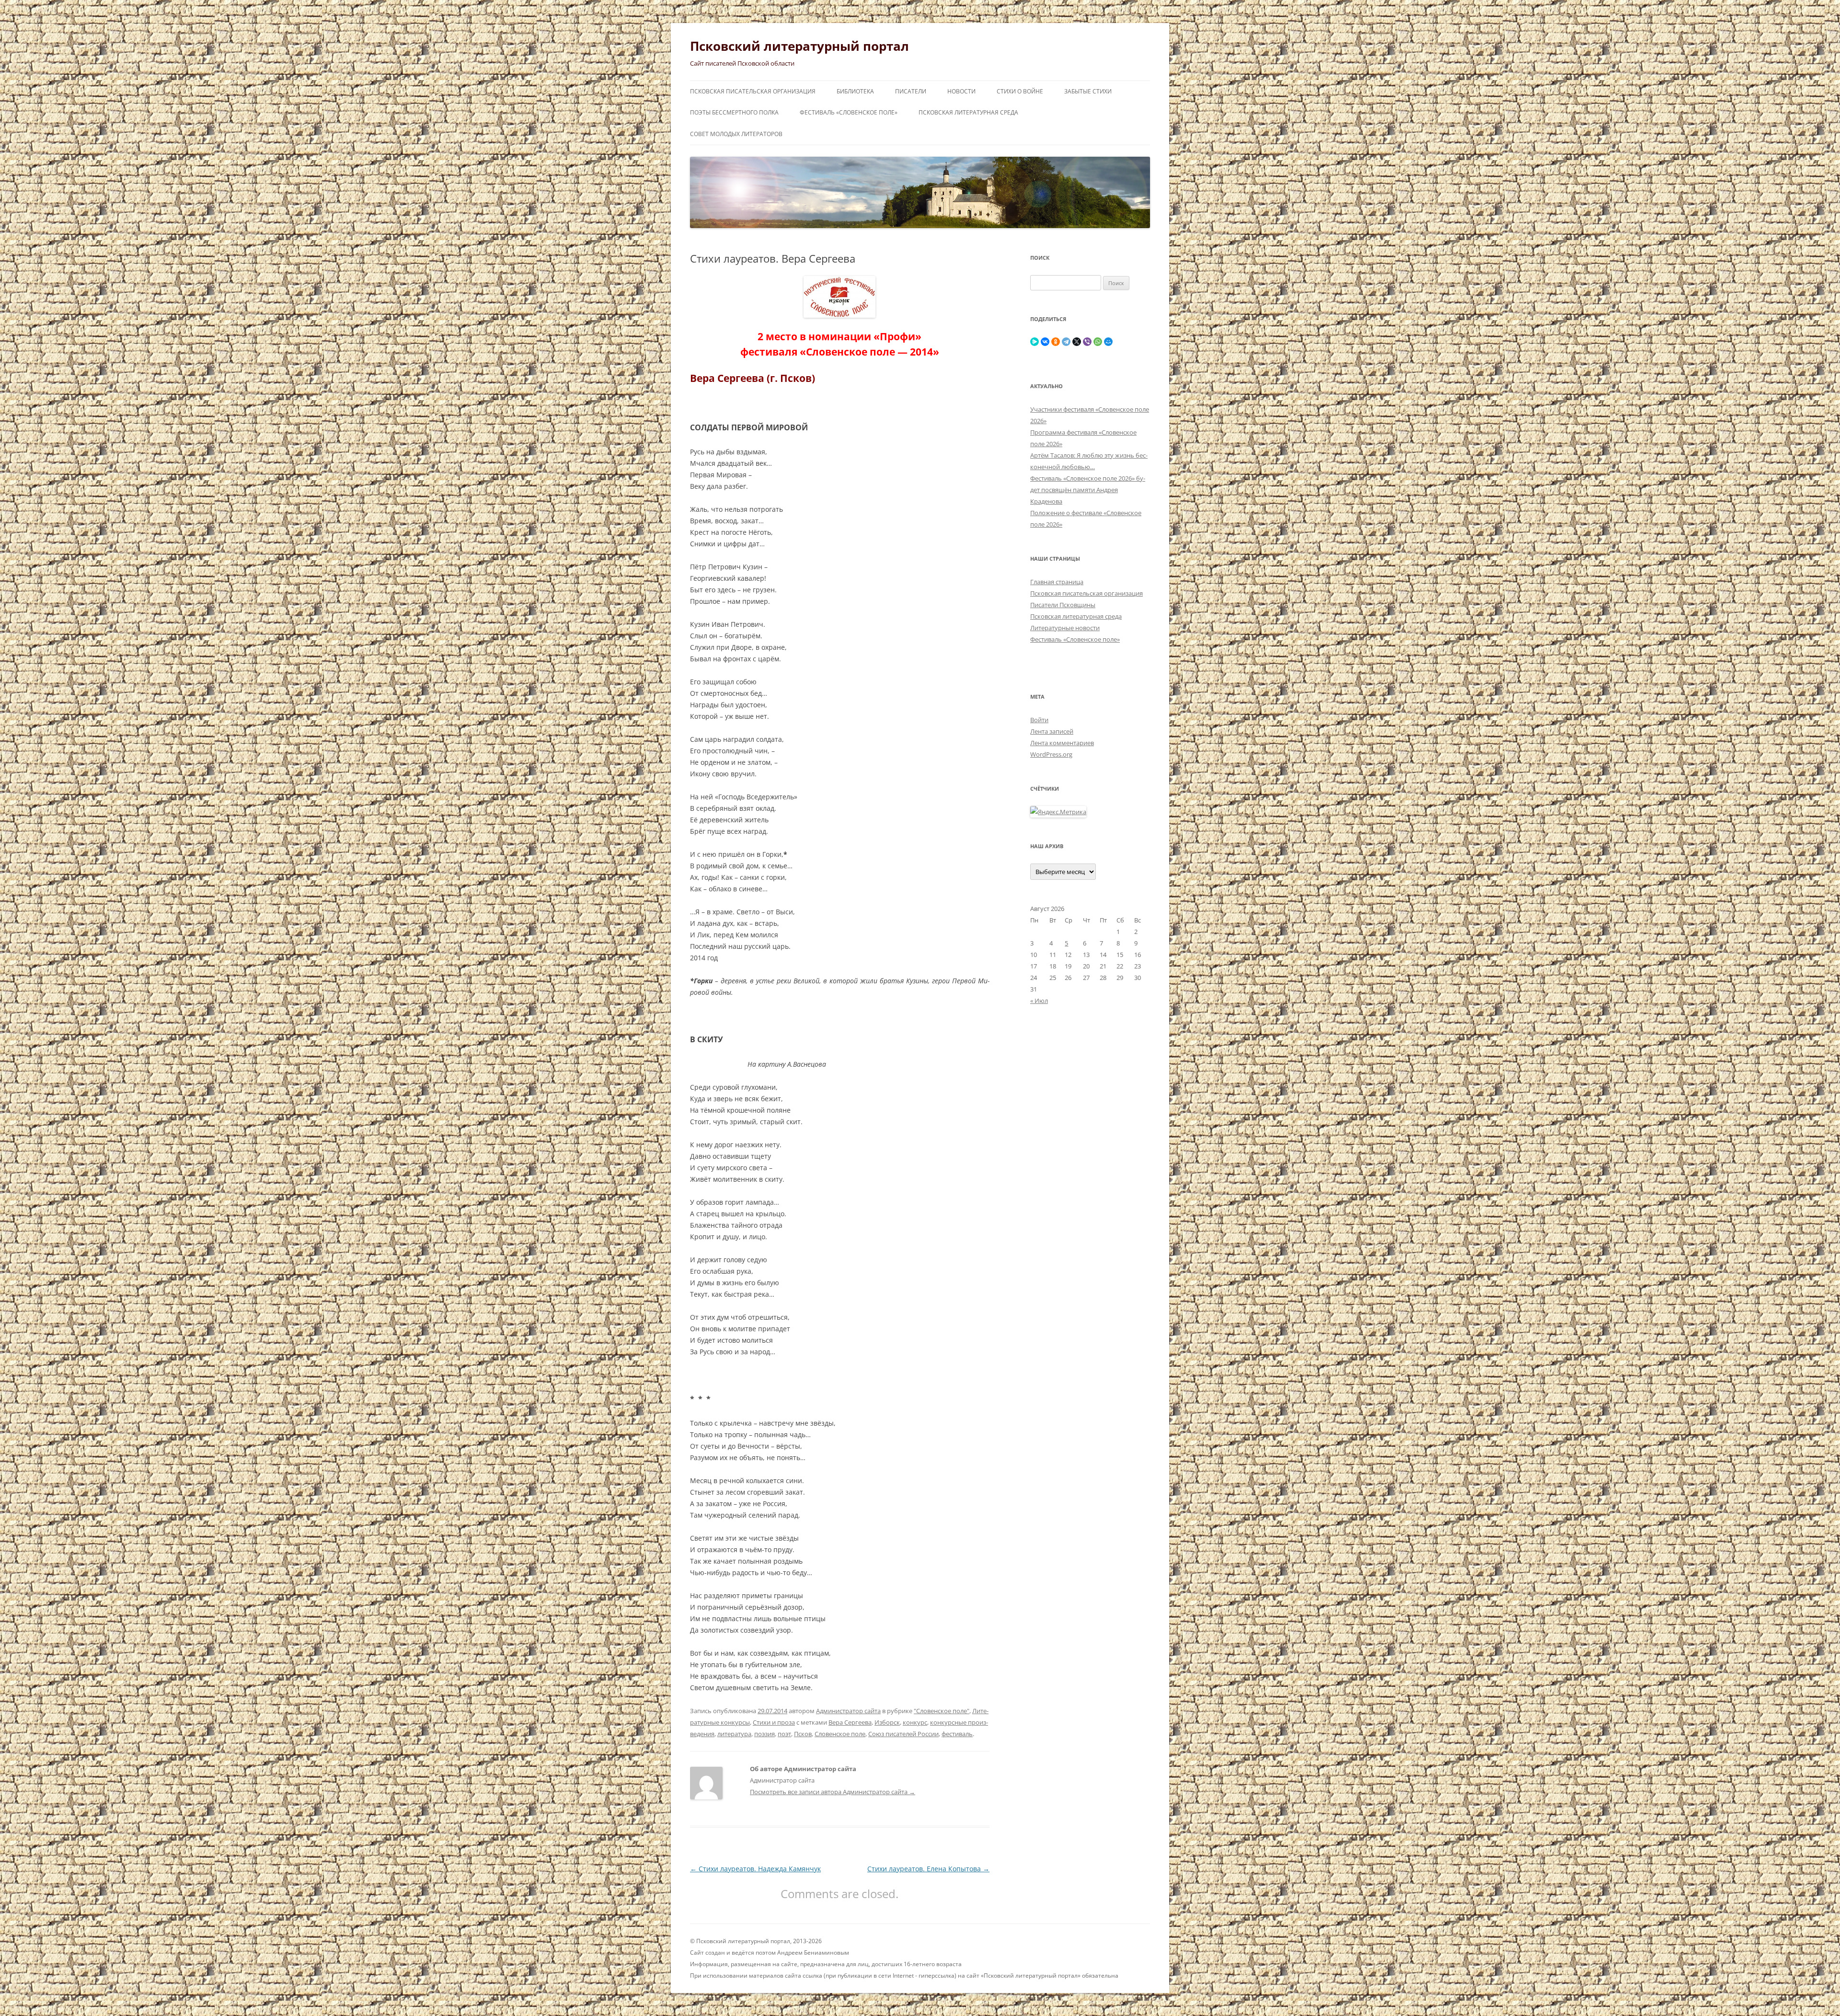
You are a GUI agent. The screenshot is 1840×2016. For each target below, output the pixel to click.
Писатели (911, 91)
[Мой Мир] (1108, 342)
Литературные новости (1065, 628)
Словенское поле (840, 1734)
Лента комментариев (1062, 743)
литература (734, 1734)
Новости (961, 91)
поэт (784, 1734)
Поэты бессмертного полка (734, 112)
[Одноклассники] (1056, 342)
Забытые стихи (1088, 91)
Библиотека (855, 91)
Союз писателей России (903, 1734)
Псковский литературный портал (799, 46)
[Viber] (1087, 342)
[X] (1077, 342)
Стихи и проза (774, 1722)
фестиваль (957, 1734)
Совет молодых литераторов (736, 134)
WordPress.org (1051, 754)
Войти (1039, 720)
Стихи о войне (1020, 91)
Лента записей (1052, 731)
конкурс (915, 1722)
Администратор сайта (848, 1711)
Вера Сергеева (850, 1722)
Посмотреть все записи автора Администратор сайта (833, 1792)
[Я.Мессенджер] (1035, 342)
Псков (803, 1734)
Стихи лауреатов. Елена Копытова (928, 1869)
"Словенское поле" (942, 1711)
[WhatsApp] (1098, 342)
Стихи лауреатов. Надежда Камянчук (755, 1869)
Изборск (887, 1722)
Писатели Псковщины (1063, 605)
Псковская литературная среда (968, 112)
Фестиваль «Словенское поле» (849, 112)
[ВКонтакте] (1045, 342)
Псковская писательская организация (753, 91)
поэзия (765, 1734)
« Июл (1039, 1001)
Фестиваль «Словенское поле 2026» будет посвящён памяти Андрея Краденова (1088, 490)
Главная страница (1057, 582)
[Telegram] (1066, 342)
